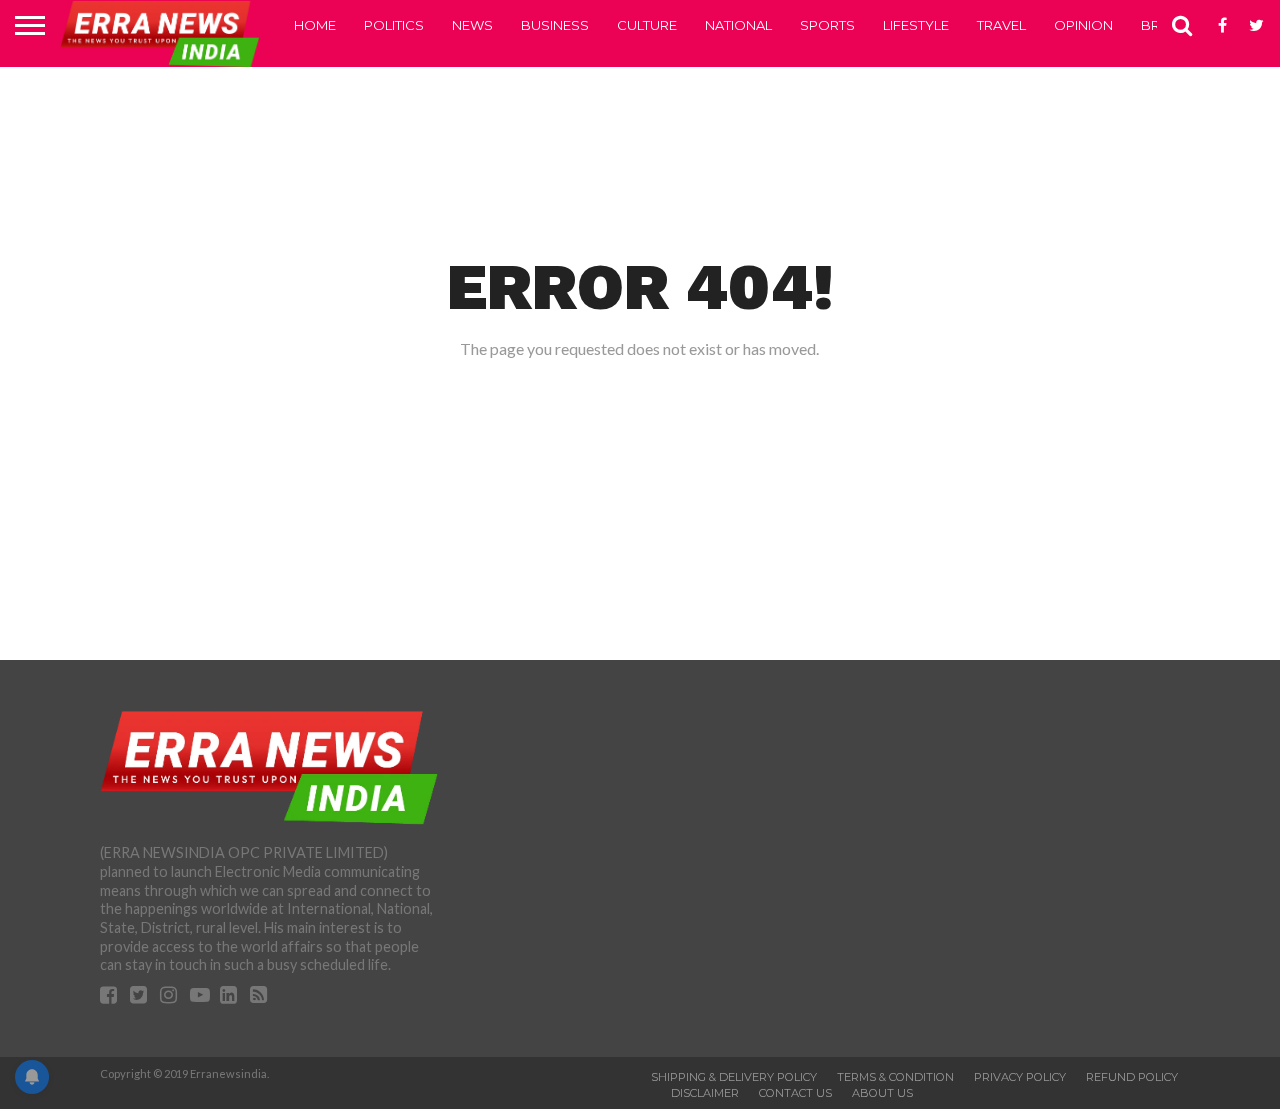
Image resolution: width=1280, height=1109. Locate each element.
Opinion (1083, 25)
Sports (827, 25)
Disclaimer (705, 1093)
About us (882, 1093)
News (472, 25)
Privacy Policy (1020, 1077)
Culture (647, 25)
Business (555, 25)
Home (315, 25)
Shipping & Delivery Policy (734, 1077)
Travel (1001, 25)
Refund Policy (1132, 1077)
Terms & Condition (895, 1077)
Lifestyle (916, 25)
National (738, 25)
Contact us (795, 1093)
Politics (394, 25)
